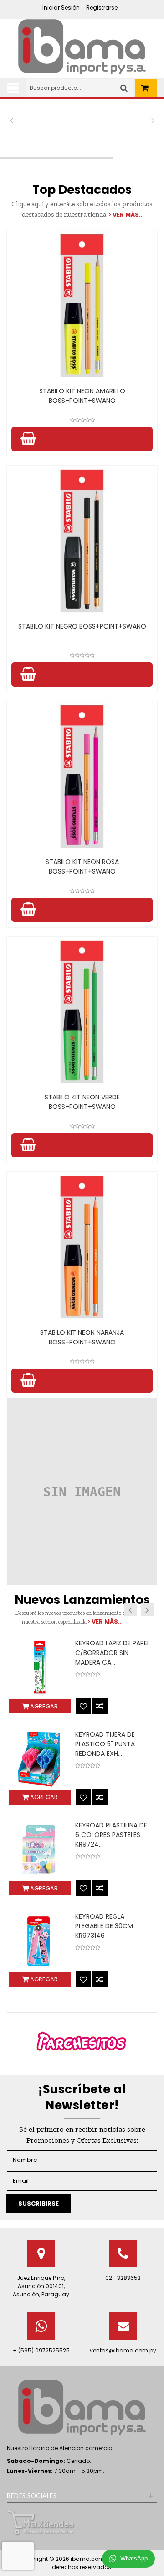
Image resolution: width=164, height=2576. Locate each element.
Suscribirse (38, 2204)
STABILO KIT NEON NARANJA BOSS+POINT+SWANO (82, 1337)
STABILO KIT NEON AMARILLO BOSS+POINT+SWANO (82, 396)
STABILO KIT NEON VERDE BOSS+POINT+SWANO (82, 1102)
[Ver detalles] (82, 306)
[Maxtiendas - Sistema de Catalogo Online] (41, 2522)
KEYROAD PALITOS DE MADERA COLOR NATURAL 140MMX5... (108, 1653)
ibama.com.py (92, 2559)
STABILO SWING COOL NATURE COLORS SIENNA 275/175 (112, 1926)
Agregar (43, 1706)
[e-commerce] (82, 46)
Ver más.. (127, 215)
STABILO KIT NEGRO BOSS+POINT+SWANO (82, 626)
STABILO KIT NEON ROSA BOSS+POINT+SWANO (82, 866)
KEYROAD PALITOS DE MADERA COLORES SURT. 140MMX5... (113, 1835)
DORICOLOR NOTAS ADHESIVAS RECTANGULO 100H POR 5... (113, 1744)
